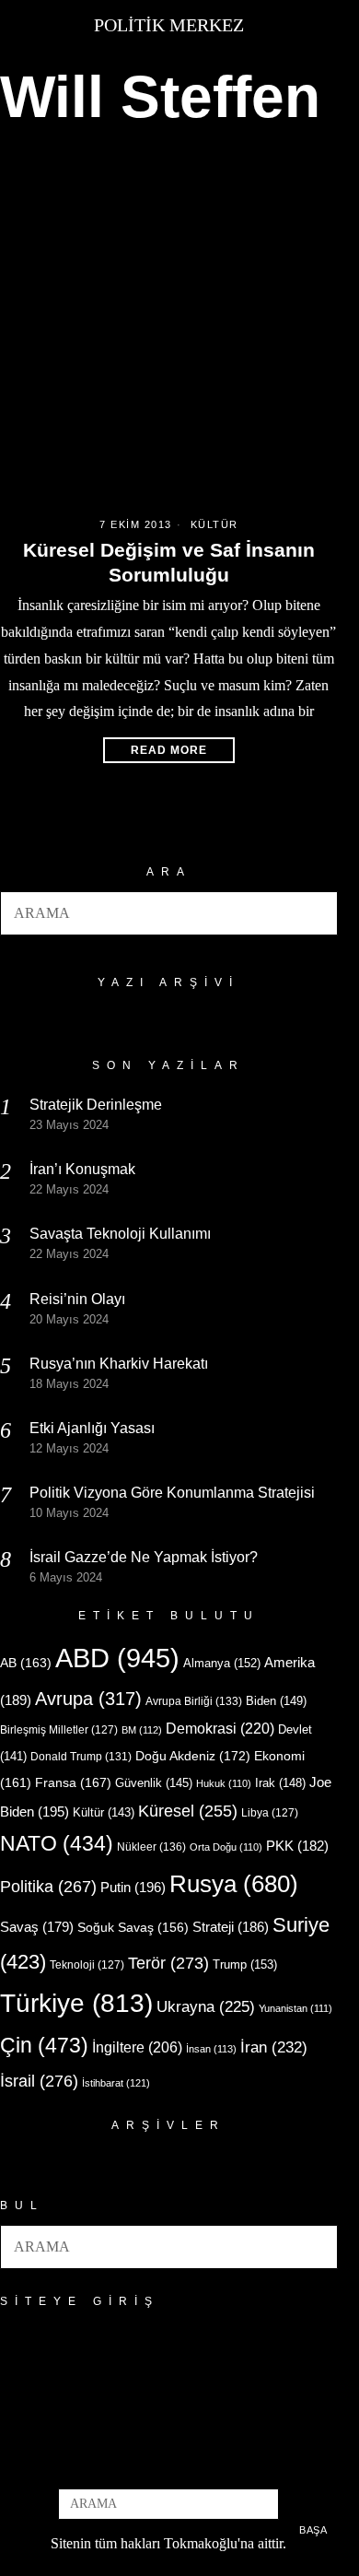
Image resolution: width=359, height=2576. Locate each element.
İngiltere (137, 2047)
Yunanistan (295, 2008)
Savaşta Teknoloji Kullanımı (120, 1234)
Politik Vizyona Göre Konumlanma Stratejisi (172, 1493)
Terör (168, 1963)
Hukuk (224, 1783)
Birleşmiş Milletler (59, 1730)
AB (26, 1663)
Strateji (231, 1927)
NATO (57, 1844)
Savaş (37, 1927)
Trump (245, 1964)
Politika (48, 1886)
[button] (316, 913)
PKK (297, 1846)
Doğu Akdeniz (193, 1756)
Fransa (73, 1782)
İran (274, 2047)
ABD (117, 1658)
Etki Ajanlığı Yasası (92, 1428)
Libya (270, 1813)
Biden (276, 1701)
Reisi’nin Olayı (77, 1299)
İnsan (211, 2049)
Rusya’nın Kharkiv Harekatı (119, 1364)
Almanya (222, 1663)
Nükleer (151, 1847)
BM (142, 1730)
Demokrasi (220, 1728)
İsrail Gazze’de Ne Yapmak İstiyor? (145, 1557)
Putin (133, 1887)
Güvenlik (154, 1783)
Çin (44, 2045)
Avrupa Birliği (194, 1701)
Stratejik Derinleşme (96, 1105)
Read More (169, 750)
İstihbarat (116, 2083)
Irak (280, 1783)
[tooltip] (138, 2464)
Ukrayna (206, 2007)
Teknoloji (87, 1965)
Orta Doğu (226, 1847)
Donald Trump (81, 1757)
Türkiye (76, 2003)
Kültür (214, 524)
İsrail (39, 2081)
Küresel (188, 1811)
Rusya (234, 1884)
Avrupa (88, 1699)
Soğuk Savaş (133, 1928)
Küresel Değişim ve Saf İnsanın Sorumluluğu (169, 562)
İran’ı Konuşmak (82, 1169)
